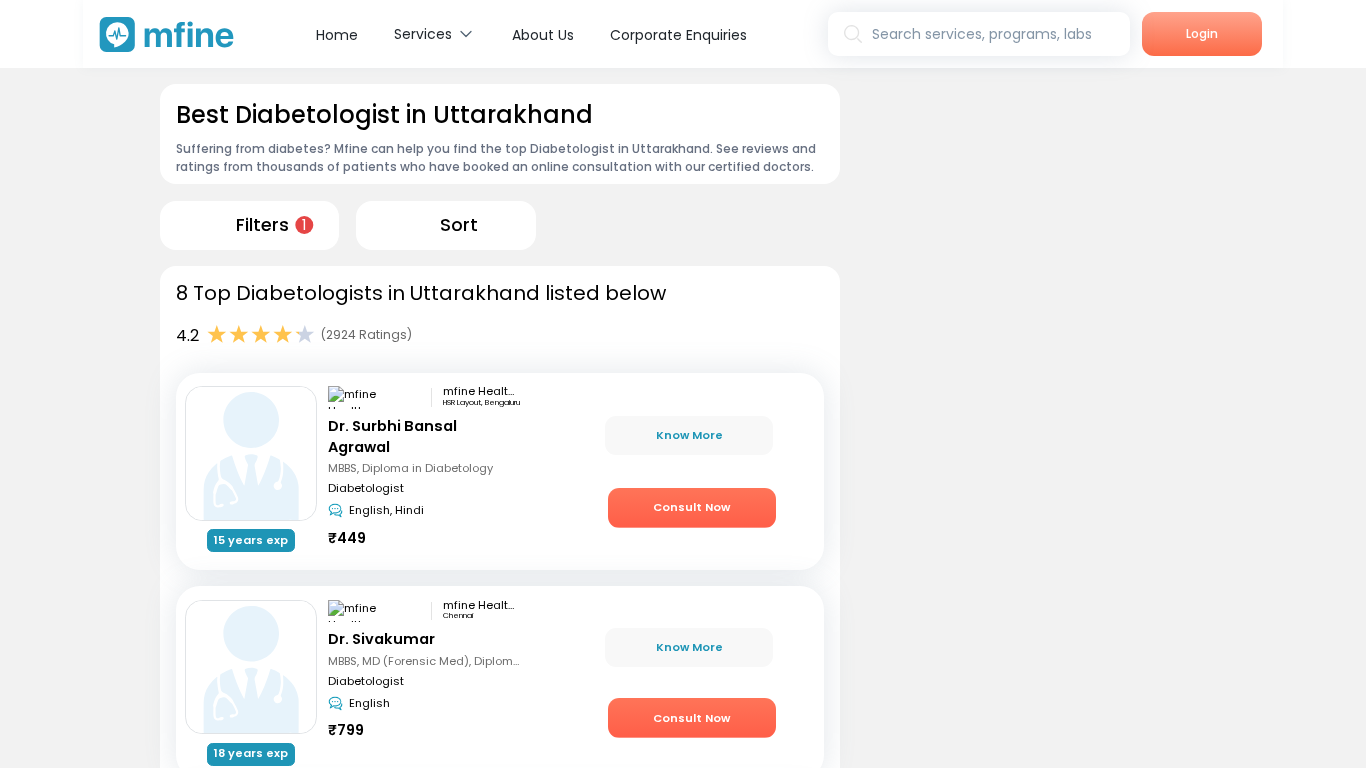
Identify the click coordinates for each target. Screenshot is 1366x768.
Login (1202, 33)
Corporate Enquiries (678, 35)
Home (337, 35)
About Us (543, 35)
